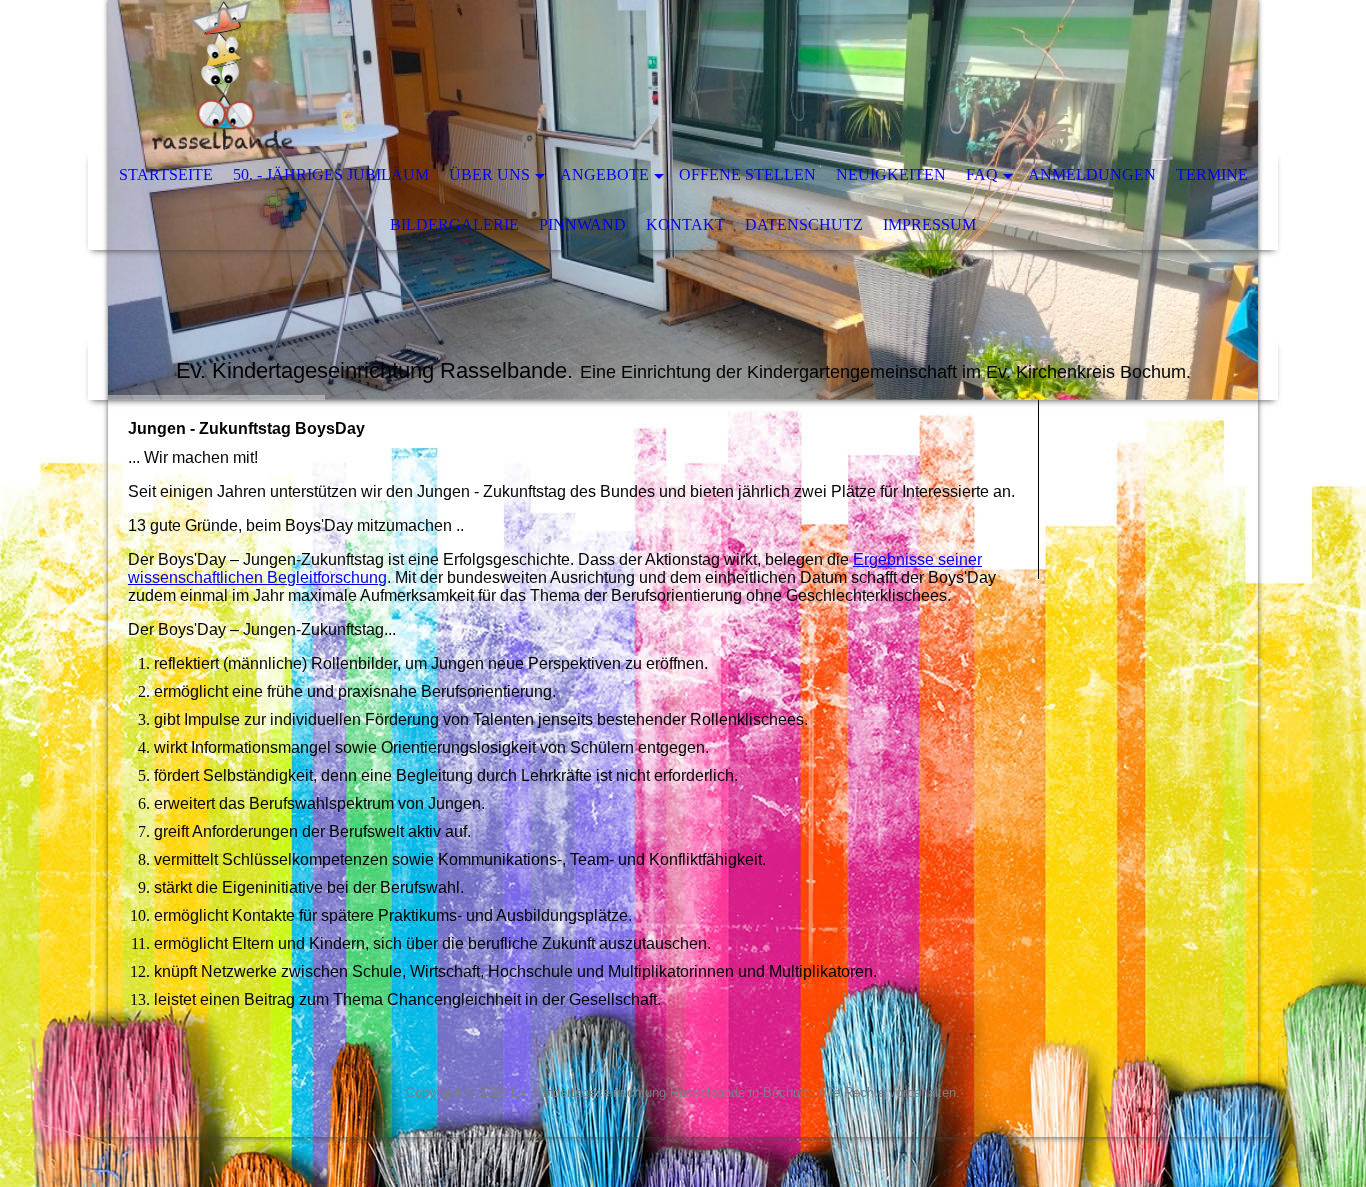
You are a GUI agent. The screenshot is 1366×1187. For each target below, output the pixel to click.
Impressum (929, 224)
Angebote (604, 174)
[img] (623, 75)
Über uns (489, 174)
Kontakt (685, 224)
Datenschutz (804, 224)
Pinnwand (582, 224)
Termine (1212, 174)
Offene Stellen (747, 174)
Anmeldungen (1092, 174)
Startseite (166, 174)
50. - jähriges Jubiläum (331, 174)
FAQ (982, 174)
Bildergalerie (454, 224)
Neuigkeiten (891, 174)
